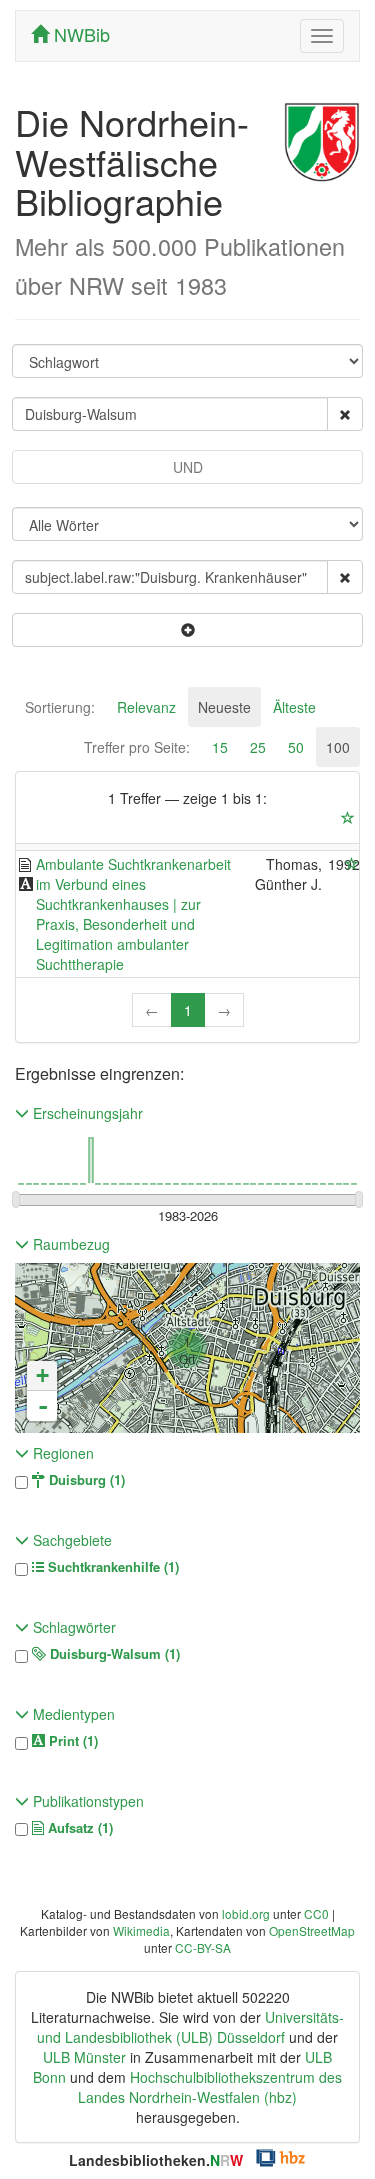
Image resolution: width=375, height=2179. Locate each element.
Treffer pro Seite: (137, 747)
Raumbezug (69, 1244)
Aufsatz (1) (78, 1828)
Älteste (294, 707)
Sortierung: (60, 707)
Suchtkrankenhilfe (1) (111, 1567)
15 (220, 747)
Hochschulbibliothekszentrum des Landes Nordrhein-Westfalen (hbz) (210, 2087)
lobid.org (246, 1913)
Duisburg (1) (85, 1480)
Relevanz (146, 707)
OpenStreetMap (312, 1930)
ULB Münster (84, 2057)
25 (258, 747)
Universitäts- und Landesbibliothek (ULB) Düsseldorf (190, 2027)
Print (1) (71, 1741)
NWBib (79, 34)
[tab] (60, 707)
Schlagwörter (72, 1627)
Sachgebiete (70, 1540)
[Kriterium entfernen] (345, 414)
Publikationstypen (86, 1801)
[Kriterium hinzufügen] (187, 630)
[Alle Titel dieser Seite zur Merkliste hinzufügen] (348, 818)
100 (338, 747)
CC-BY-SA (203, 1947)
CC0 (316, 1913)
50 (296, 747)
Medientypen (72, 1714)
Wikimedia (141, 1930)
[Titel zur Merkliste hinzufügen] (352, 864)
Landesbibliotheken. (156, 2160)
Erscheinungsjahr (86, 1113)
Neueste (224, 707)
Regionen (61, 1453)
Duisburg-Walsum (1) (113, 1654)
